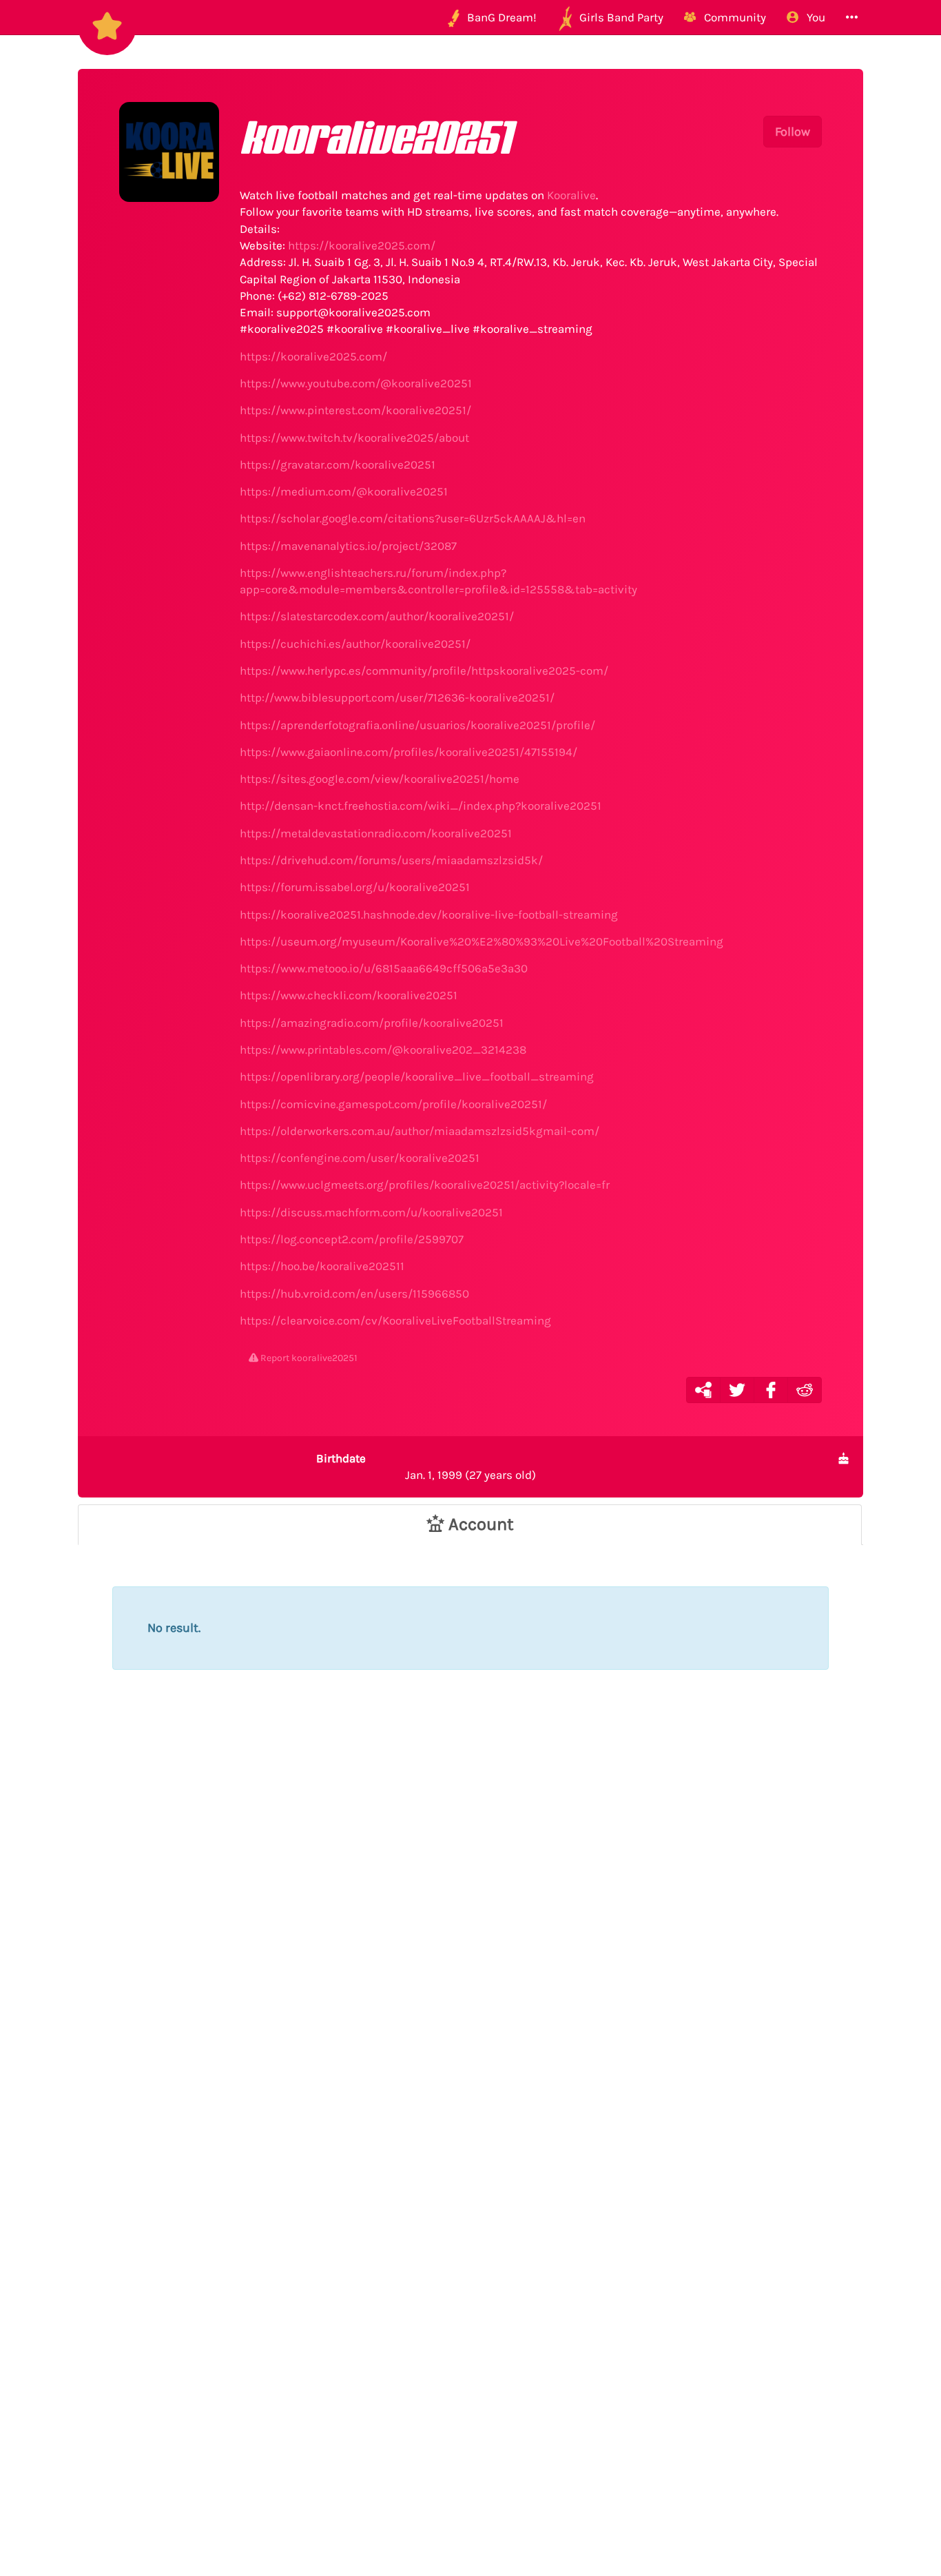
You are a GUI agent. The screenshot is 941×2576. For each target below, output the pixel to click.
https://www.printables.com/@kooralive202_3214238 (383, 1050)
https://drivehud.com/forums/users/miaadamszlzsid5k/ (391, 860)
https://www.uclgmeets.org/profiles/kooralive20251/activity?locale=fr (425, 1185)
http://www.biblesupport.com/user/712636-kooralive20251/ (397, 697)
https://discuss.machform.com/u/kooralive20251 (371, 1212)
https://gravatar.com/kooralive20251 (338, 464)
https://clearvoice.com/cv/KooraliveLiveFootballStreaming (395, 1320)
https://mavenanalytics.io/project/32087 (348, 546)
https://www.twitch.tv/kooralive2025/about (354, 438)
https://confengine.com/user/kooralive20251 (360, 1158)
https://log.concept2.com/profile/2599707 (352, 1239)
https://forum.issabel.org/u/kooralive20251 (355, 887)
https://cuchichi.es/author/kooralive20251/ (355, 644)
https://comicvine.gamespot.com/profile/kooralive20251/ (393, 1104)
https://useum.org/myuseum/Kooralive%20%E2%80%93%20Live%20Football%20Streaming (482, 941)
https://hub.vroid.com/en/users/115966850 (354, 1294)
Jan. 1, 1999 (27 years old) (426, 1466)
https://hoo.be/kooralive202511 (322, 1266)
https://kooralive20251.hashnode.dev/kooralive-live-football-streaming (429, 914)
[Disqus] (470, 1941)
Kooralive (571, 195)
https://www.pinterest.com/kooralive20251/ (355, 410)
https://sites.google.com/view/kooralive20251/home (380, 779)
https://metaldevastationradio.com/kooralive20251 (376, 833)
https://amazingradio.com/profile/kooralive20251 (372, 1023)
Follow (793, 132)
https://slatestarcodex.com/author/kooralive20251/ (377, 616)
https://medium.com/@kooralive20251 (344, 491)
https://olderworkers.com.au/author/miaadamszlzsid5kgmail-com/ (420, 1131)
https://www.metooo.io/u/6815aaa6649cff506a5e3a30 (384, 968)
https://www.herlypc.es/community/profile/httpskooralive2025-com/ (424, 671)
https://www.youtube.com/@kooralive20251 (356, 383)
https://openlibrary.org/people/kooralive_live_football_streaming (417, 1076)
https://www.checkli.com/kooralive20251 (349, 995)
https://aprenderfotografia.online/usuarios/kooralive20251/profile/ (417, 725)
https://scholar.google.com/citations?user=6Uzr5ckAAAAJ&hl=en (413, 518)
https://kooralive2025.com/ (362, 245)
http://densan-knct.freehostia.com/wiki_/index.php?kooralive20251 (421, 806)
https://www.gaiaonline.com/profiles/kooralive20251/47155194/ (409, 752)
